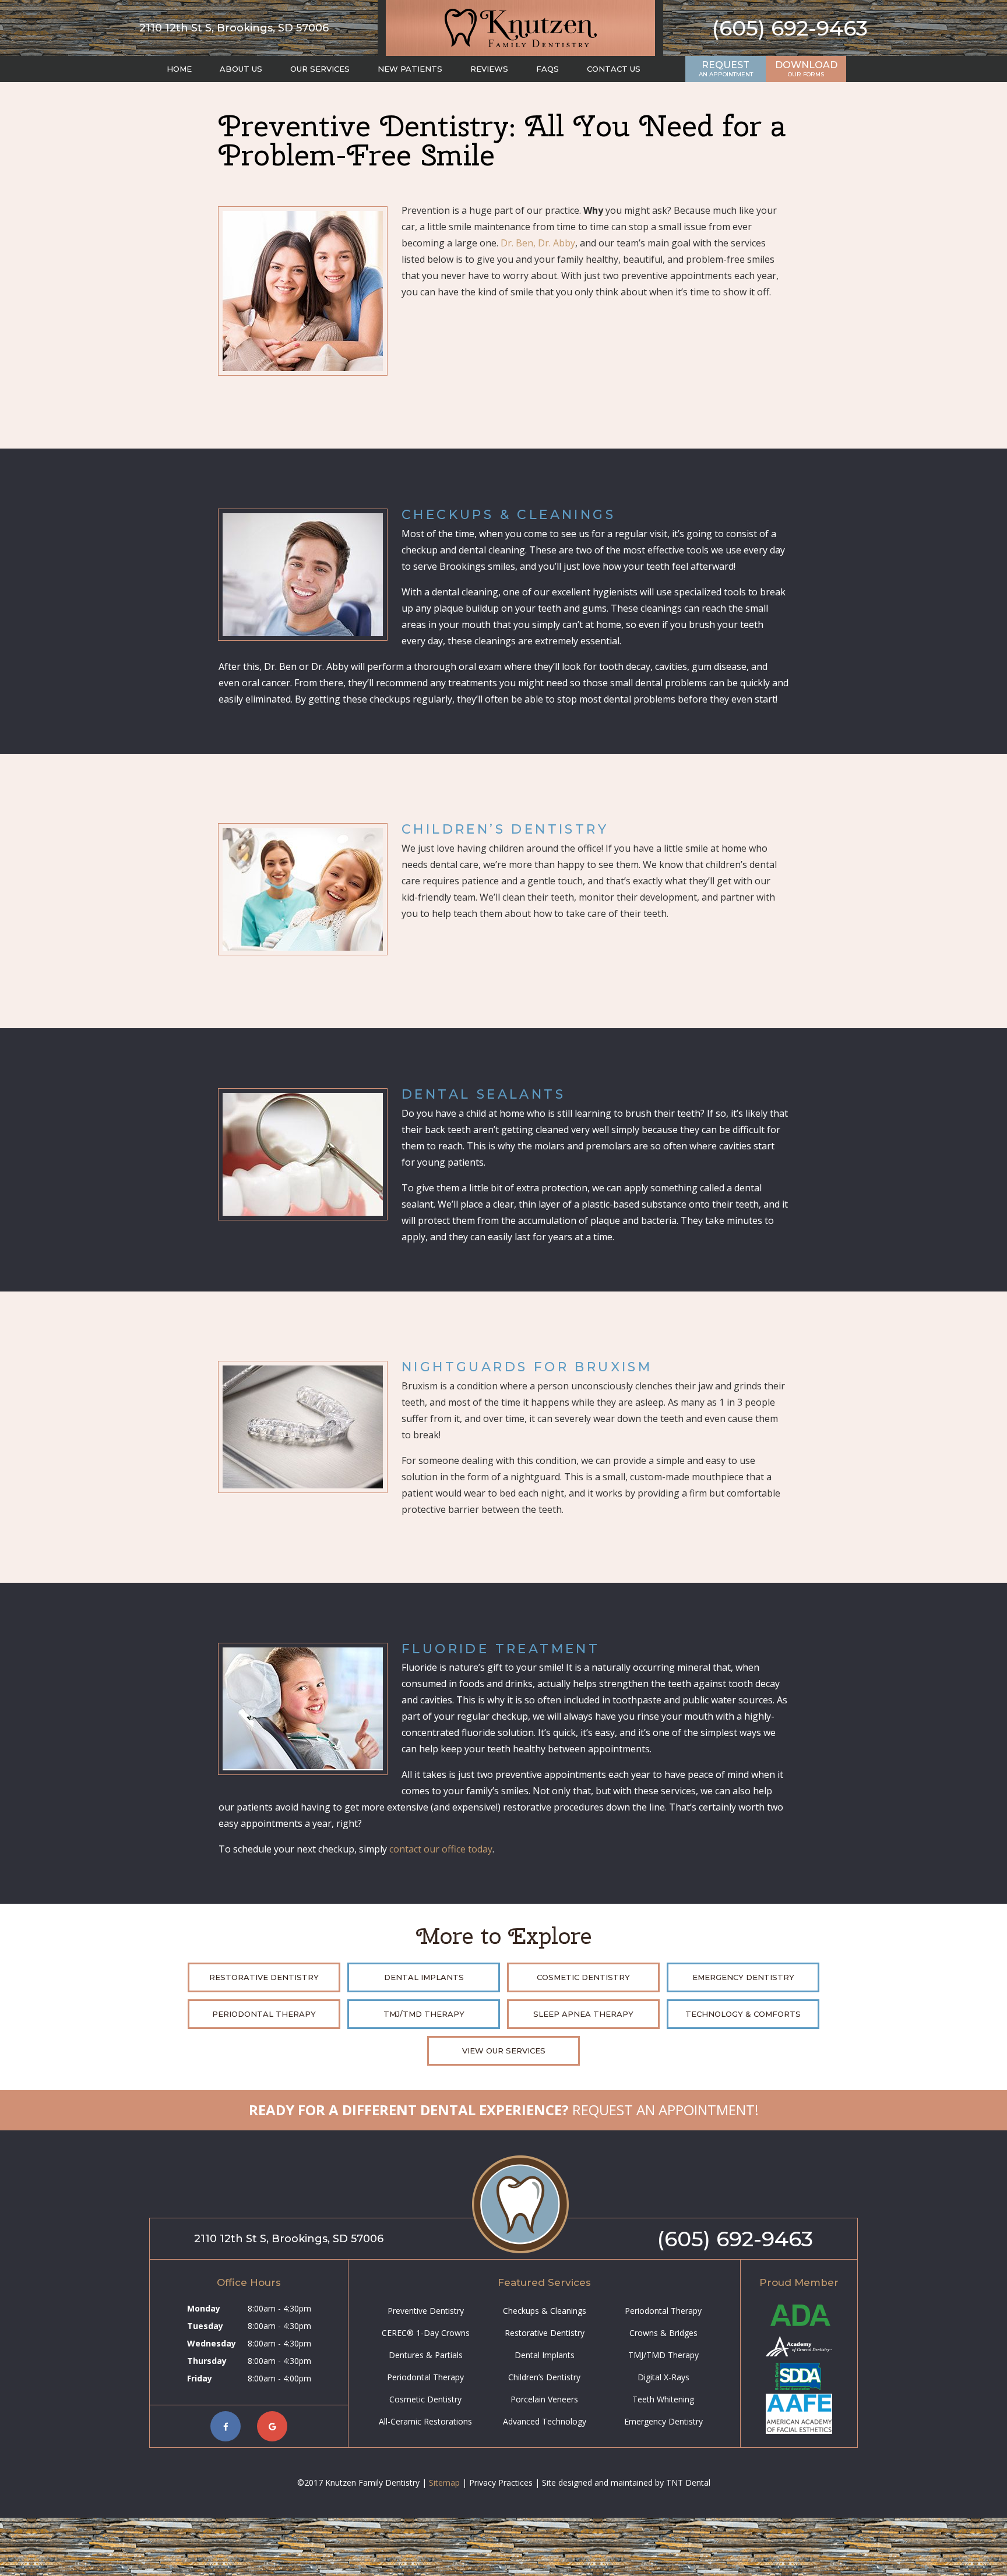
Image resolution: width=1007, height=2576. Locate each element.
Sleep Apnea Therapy (583, 2014)
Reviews (489, 69)
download (806, 69)
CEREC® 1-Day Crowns (426, 2333)
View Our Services (504, 2051)
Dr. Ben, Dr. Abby (538, 243)
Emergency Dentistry (743, 1977)
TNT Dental (688, 2483)
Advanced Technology (545, 2421)
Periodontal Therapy (264, 2014)
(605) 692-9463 (790, 28)
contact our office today (441, 1849)
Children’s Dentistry (544, 2377)
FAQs (547, 69)
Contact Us (614, 69)
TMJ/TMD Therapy (424, 2014)
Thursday (207, 2361)
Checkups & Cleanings (545, 2311)
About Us (241, 69)
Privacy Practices (501, 2483)
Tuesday (205, 2326)
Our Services (320, 69)
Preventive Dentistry (426, 2311)
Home (179, 69)
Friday (200, 2378)
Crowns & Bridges (663, 2333)
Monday (204, 2308)
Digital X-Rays (663, 2377)
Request (726, 69)
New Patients (410, 69)
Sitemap (444, 2483)
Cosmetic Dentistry (583, 1977)
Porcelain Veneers (544, 2399)
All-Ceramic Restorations (425, 2421)
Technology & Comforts (743, 2014)
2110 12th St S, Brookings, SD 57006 (234, 28)
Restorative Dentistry (264, 1977)
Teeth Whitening (663, 2399)
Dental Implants (424, 1977)
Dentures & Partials (426, 2355)
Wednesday (212, 2343)
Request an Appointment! (504, 2110)
